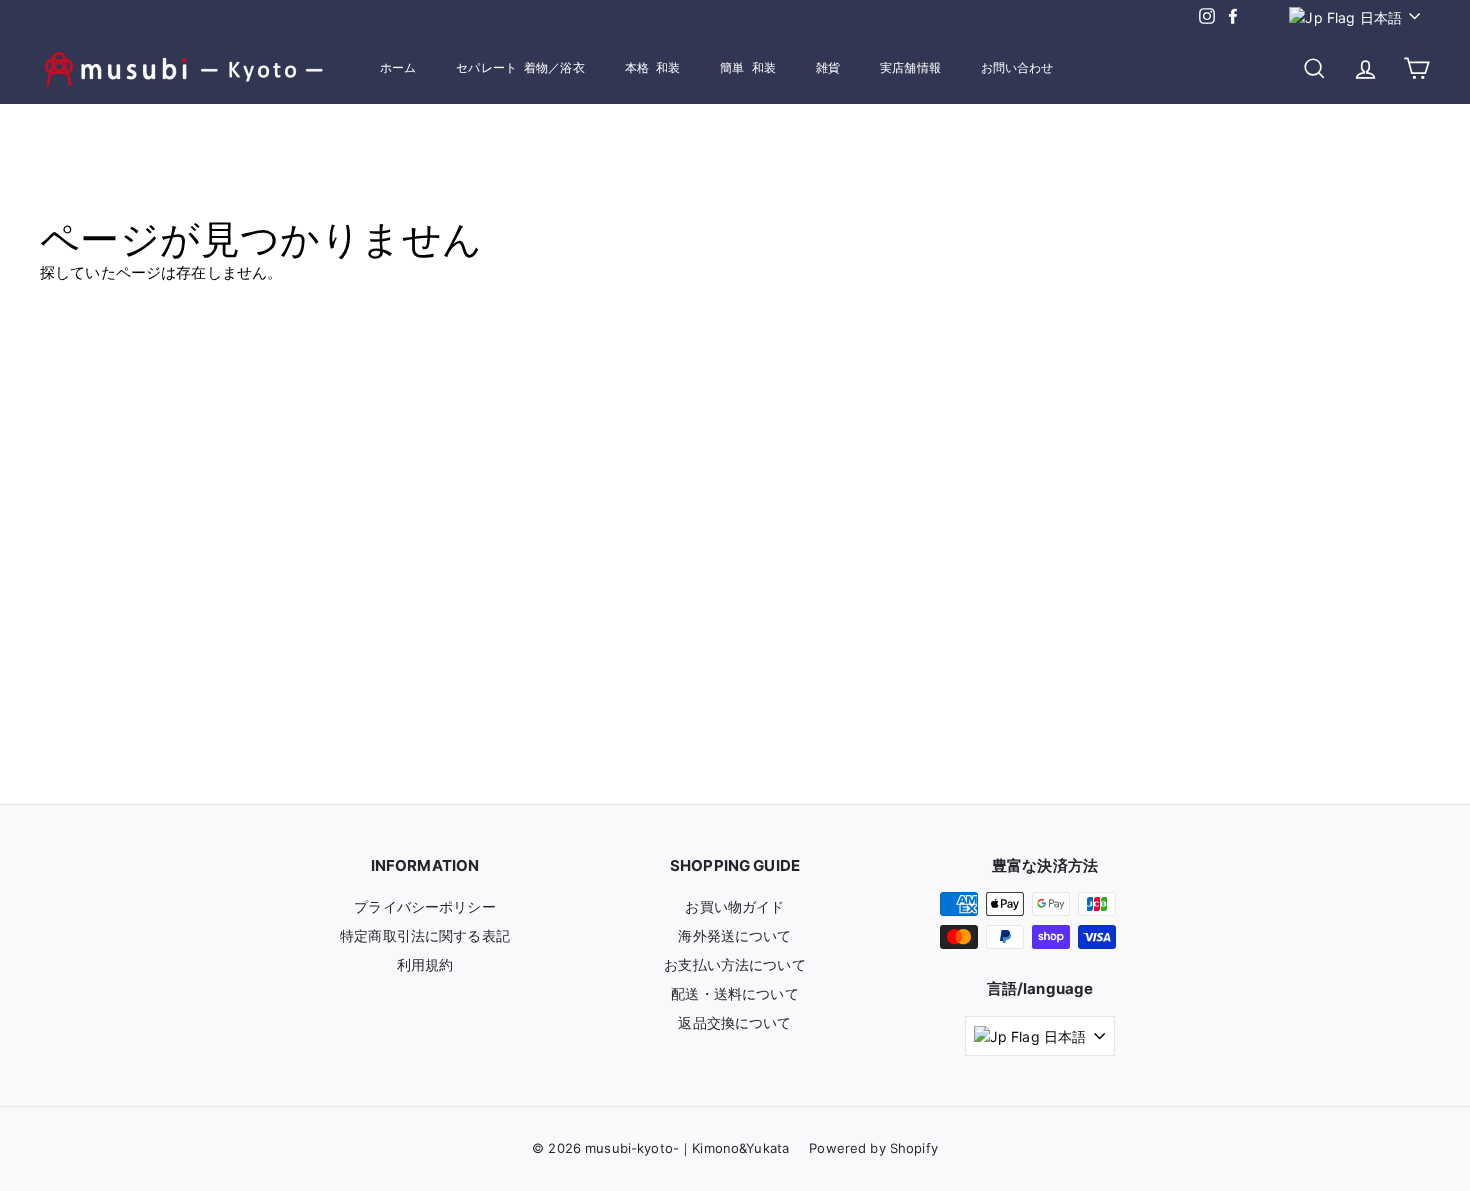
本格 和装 (653, 68)
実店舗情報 (910, 68)
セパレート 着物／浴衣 (520, 68)
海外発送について (734, 935)
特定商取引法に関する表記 (425, 935)
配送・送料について (734, 993)
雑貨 (828, 68)
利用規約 (425, 964)
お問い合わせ (1017, 68)
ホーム (398, 68)
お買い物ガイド (734, 906)
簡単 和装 (748, 68)
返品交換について (734, 1022)
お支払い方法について (735, 964)
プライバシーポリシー (425, 906)
